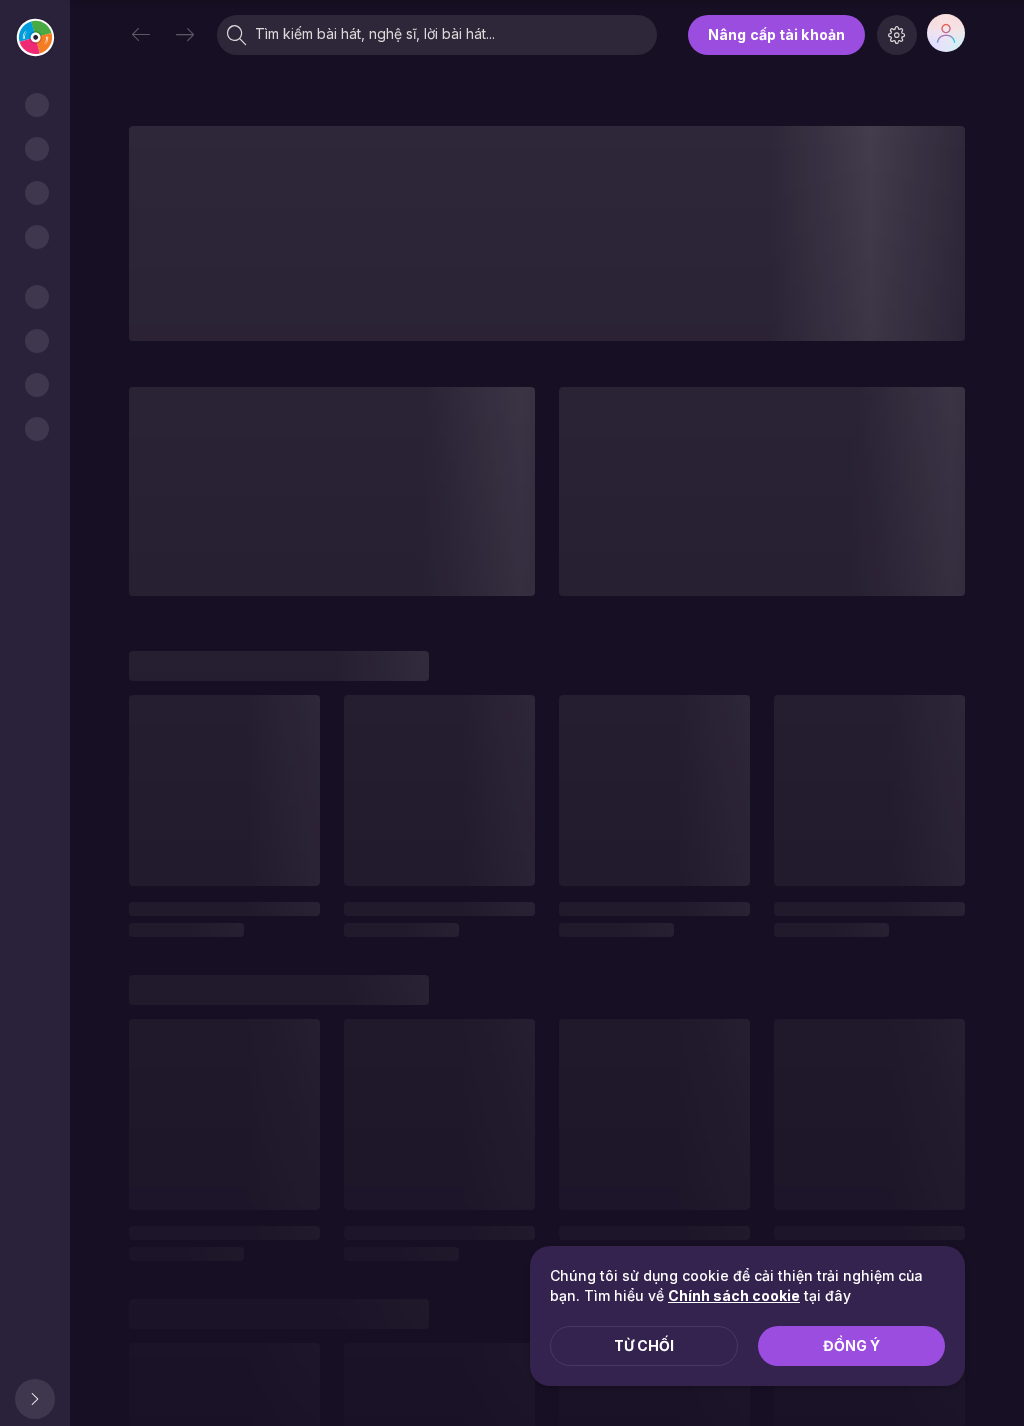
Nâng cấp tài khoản (776, 34)
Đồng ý (851, 1345)
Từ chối (644, 1345)
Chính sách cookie (734, 1295)
